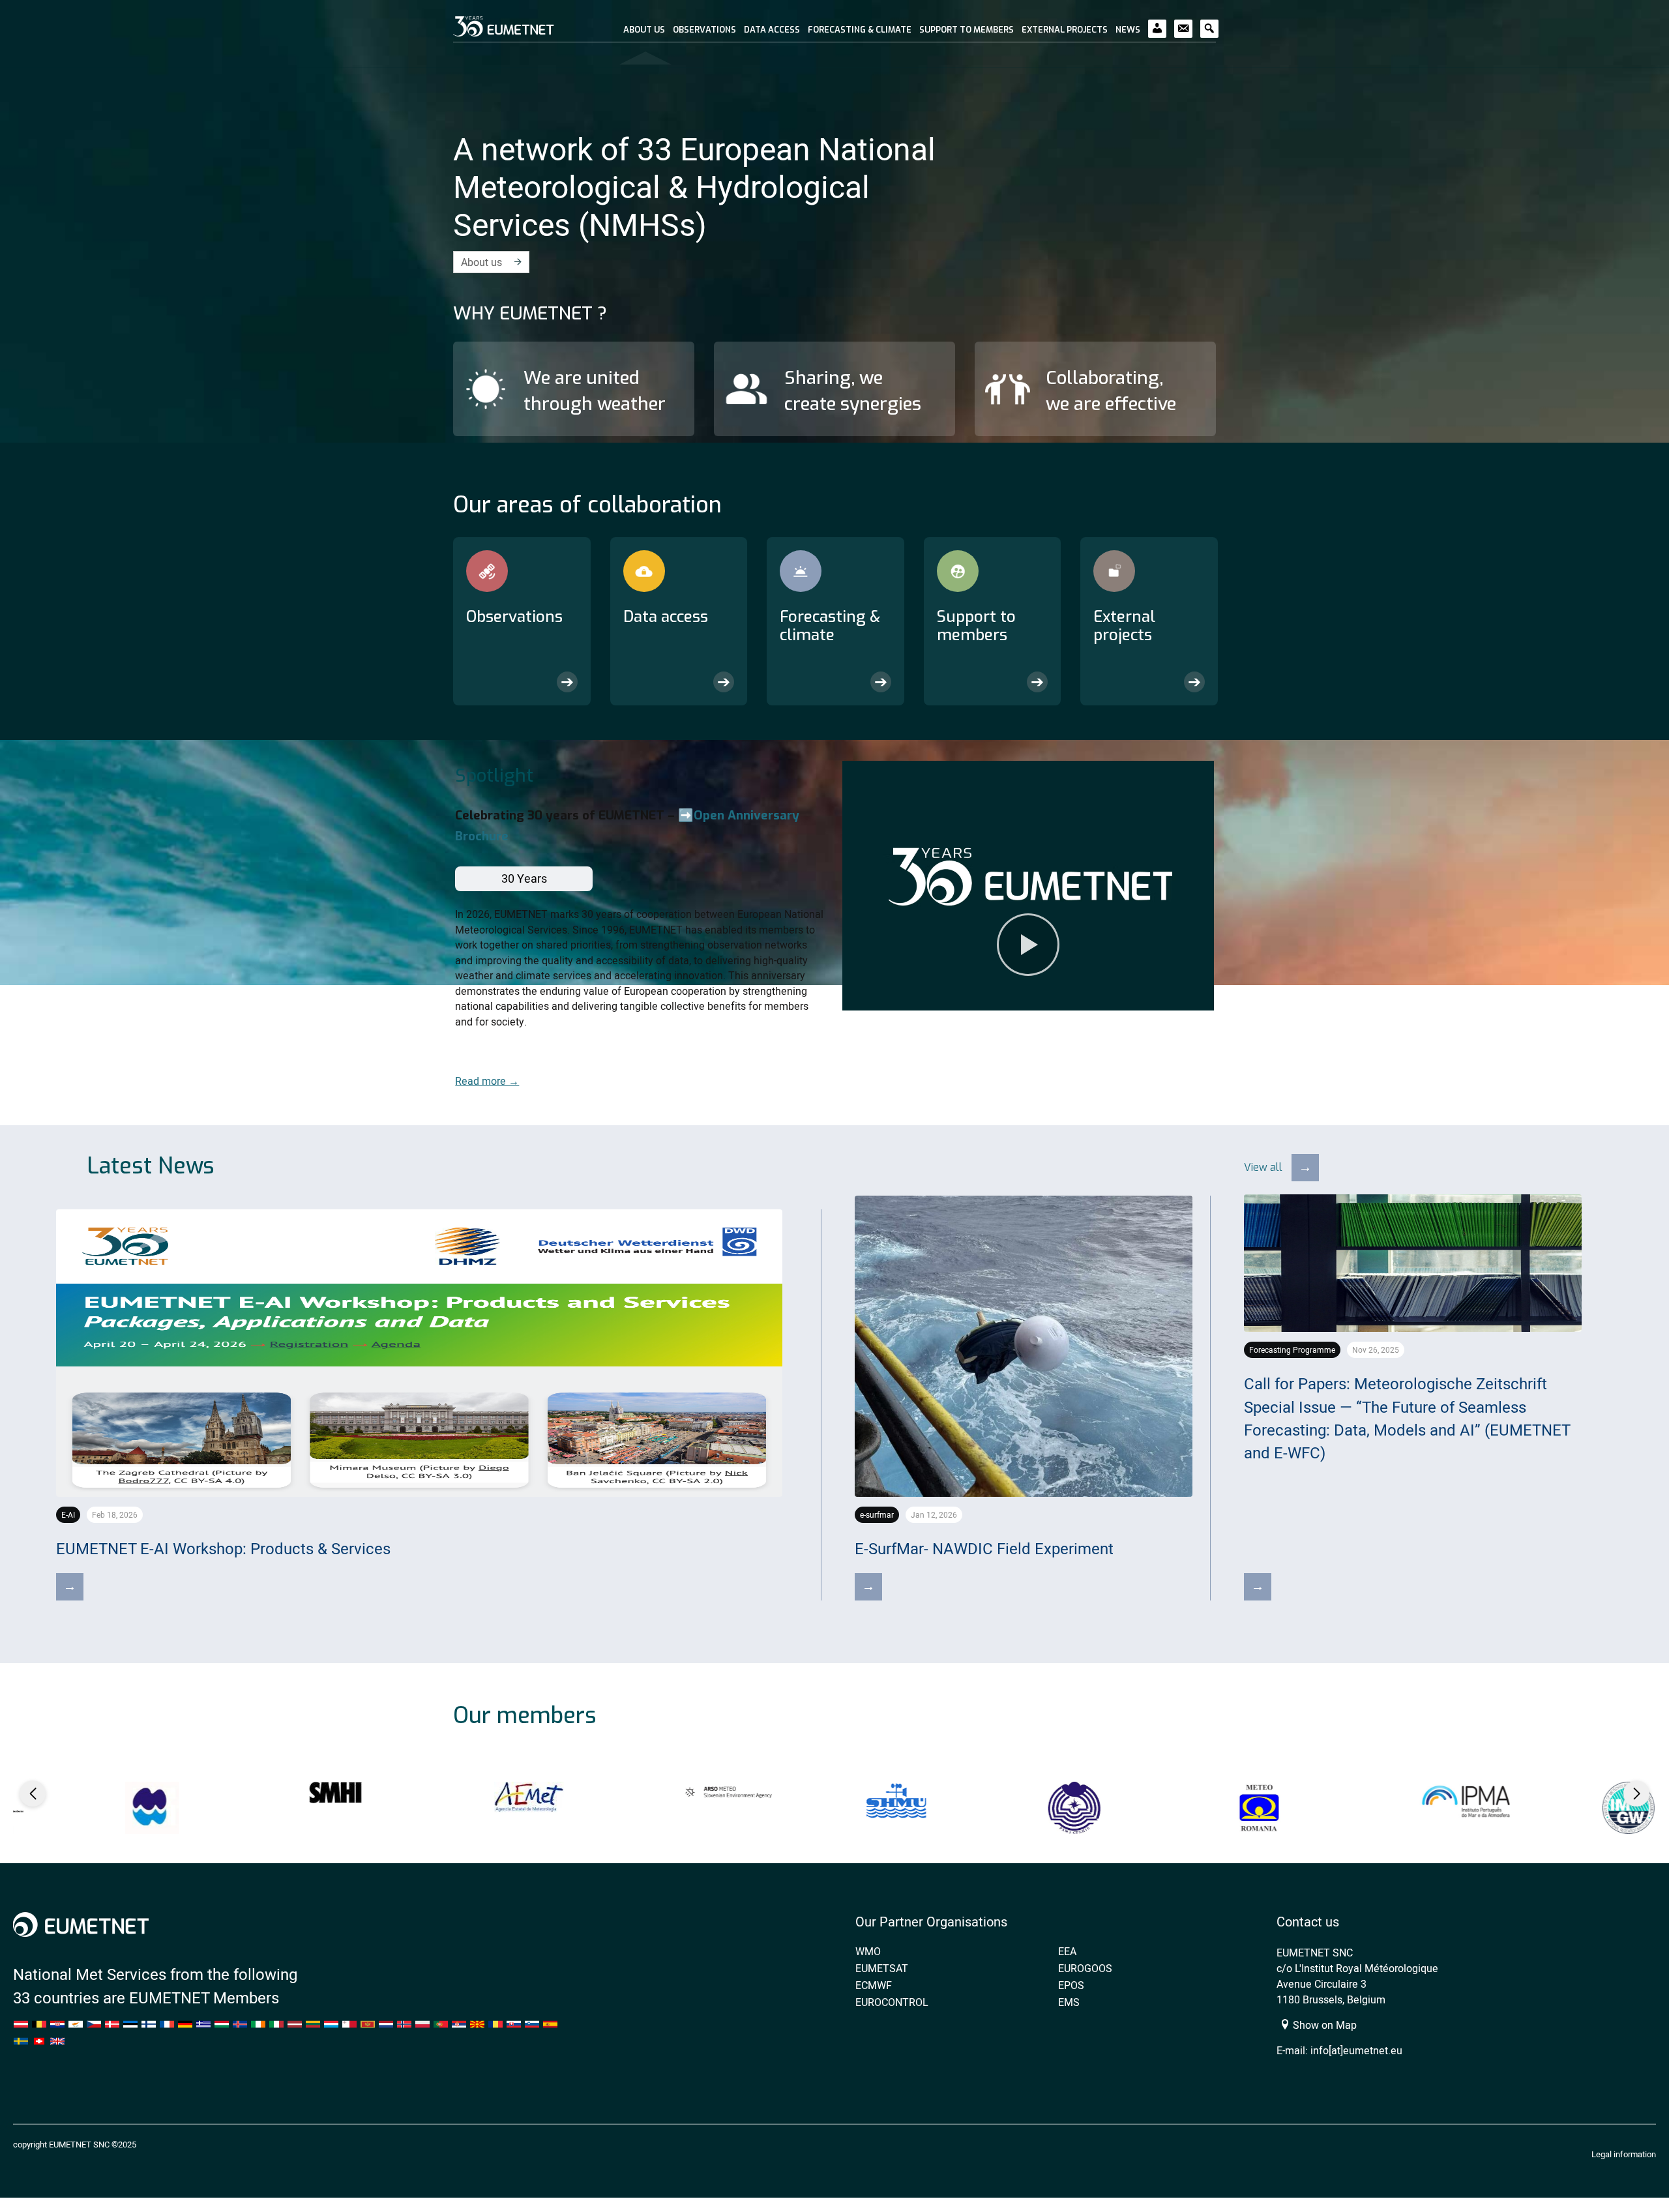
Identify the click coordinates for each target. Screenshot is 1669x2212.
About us (481, 262)
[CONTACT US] (1183, 22)
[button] (1028, 886)
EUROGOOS (1085, 1968)
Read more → (487, 1081)
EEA (1067, 1951)
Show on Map (1323, 2025)
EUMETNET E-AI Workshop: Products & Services (223, 1549)
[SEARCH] (1209, 22)
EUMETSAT (882, 1968)
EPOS (1071, 1985)
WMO (868, 1951)
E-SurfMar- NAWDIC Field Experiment (984, 1549)
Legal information (1624, 2154)
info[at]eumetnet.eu (1356, 2050)
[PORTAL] (1157, 22)
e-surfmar (877, 1515)
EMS (1069, 2002)
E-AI (68, 1515)
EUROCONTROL (892, 2002)
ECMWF (874, 1985)
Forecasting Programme (1292, 1350)
